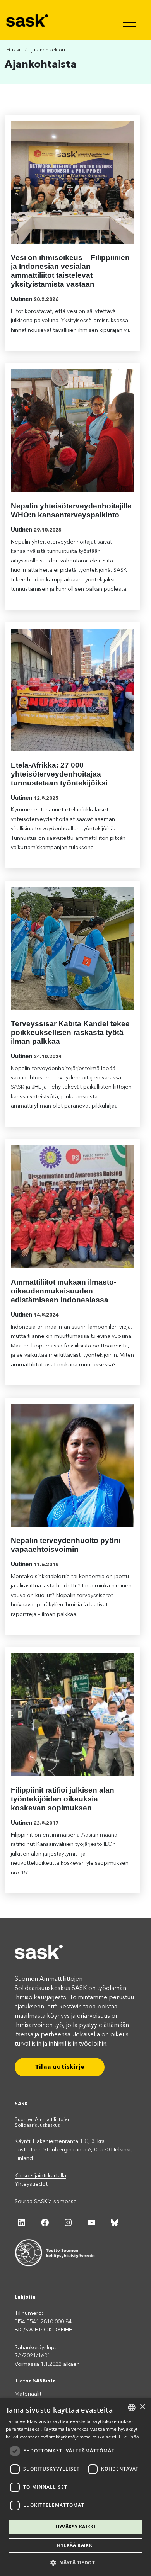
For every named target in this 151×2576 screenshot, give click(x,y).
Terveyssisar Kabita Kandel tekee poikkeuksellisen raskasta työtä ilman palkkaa (70, 1032)
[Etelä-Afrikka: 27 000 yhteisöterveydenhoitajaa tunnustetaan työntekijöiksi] (72, 690)
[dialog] (75, 2487)
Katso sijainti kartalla (40, 2176)
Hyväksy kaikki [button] (76, 2527)
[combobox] (132, 2408)
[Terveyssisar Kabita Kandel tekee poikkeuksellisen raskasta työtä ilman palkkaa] (72, 948)
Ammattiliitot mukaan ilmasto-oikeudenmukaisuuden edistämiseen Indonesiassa (63, 1291)
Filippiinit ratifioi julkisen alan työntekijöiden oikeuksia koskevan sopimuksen (63, 1799)
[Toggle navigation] (130, 20)
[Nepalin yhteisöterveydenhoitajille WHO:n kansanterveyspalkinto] (72, 431)
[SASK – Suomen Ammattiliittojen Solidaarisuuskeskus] (28, 20)
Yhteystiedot (31, 2184)
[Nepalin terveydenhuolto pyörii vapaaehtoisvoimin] (72, 1465)
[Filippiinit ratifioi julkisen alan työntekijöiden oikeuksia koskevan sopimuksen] (72, 1715)
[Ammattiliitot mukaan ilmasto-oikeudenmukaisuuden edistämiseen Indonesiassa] (72, 1207)
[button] (75, 2562)
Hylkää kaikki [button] (75, 2545)
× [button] (142, 2407)
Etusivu (14, 50)
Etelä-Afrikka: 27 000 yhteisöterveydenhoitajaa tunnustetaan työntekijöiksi (59, 774)
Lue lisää (129, 2437)
